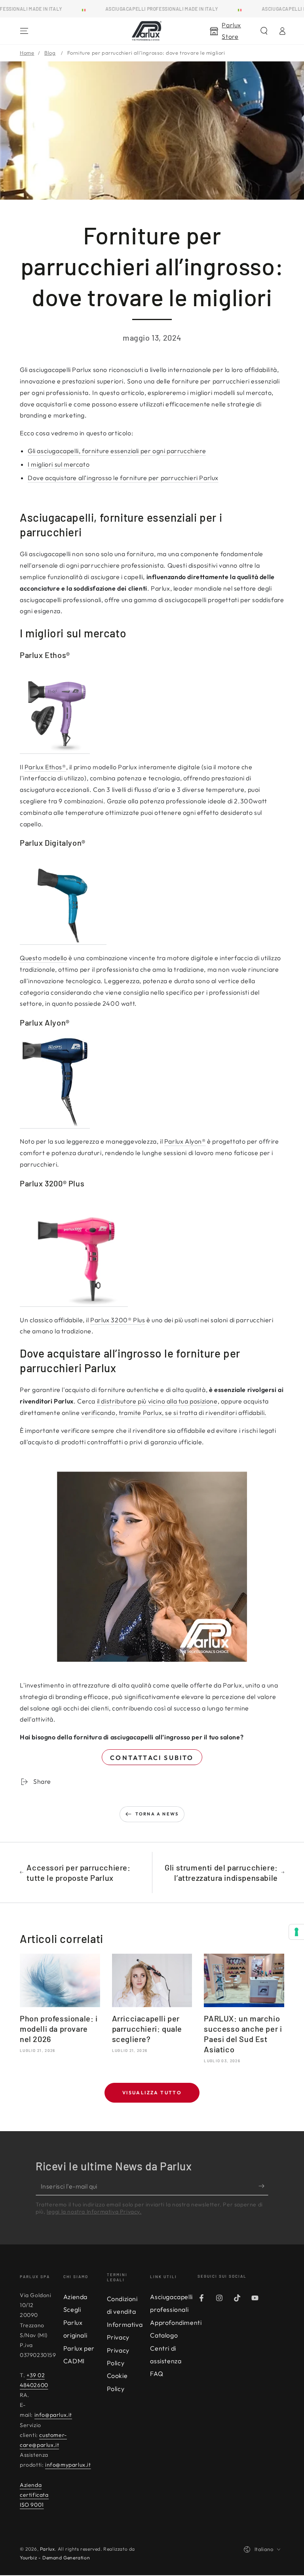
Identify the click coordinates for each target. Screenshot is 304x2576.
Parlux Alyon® (185, 1141)
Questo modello (43, 958)
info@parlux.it (53, 2415)
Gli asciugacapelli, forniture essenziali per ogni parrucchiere (117, 451)
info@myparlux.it (68, 2465)
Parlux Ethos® (45, 767)
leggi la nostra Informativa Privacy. (94, 2212)
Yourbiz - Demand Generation (55, 2558)
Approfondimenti (176, 2322)
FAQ (157, 2374)
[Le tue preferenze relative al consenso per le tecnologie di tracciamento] (296, 1932)
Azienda (75, 2297)
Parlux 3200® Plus (118, 1320)
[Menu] (24, 31)
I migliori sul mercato (59, 464)
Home (27, 53)
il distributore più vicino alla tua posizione (157, 1401)
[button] (264, 31)
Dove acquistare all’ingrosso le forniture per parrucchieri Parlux (123, 478)
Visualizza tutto (152, 2093)
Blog (50, 53)
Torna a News (157, 1814)
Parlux (47, 2549)
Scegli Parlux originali (75, 2322)
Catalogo (164, 2335)
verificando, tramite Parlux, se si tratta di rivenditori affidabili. (174, 1413)
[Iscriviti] (263, 2186)
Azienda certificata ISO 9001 (34, 2495)
